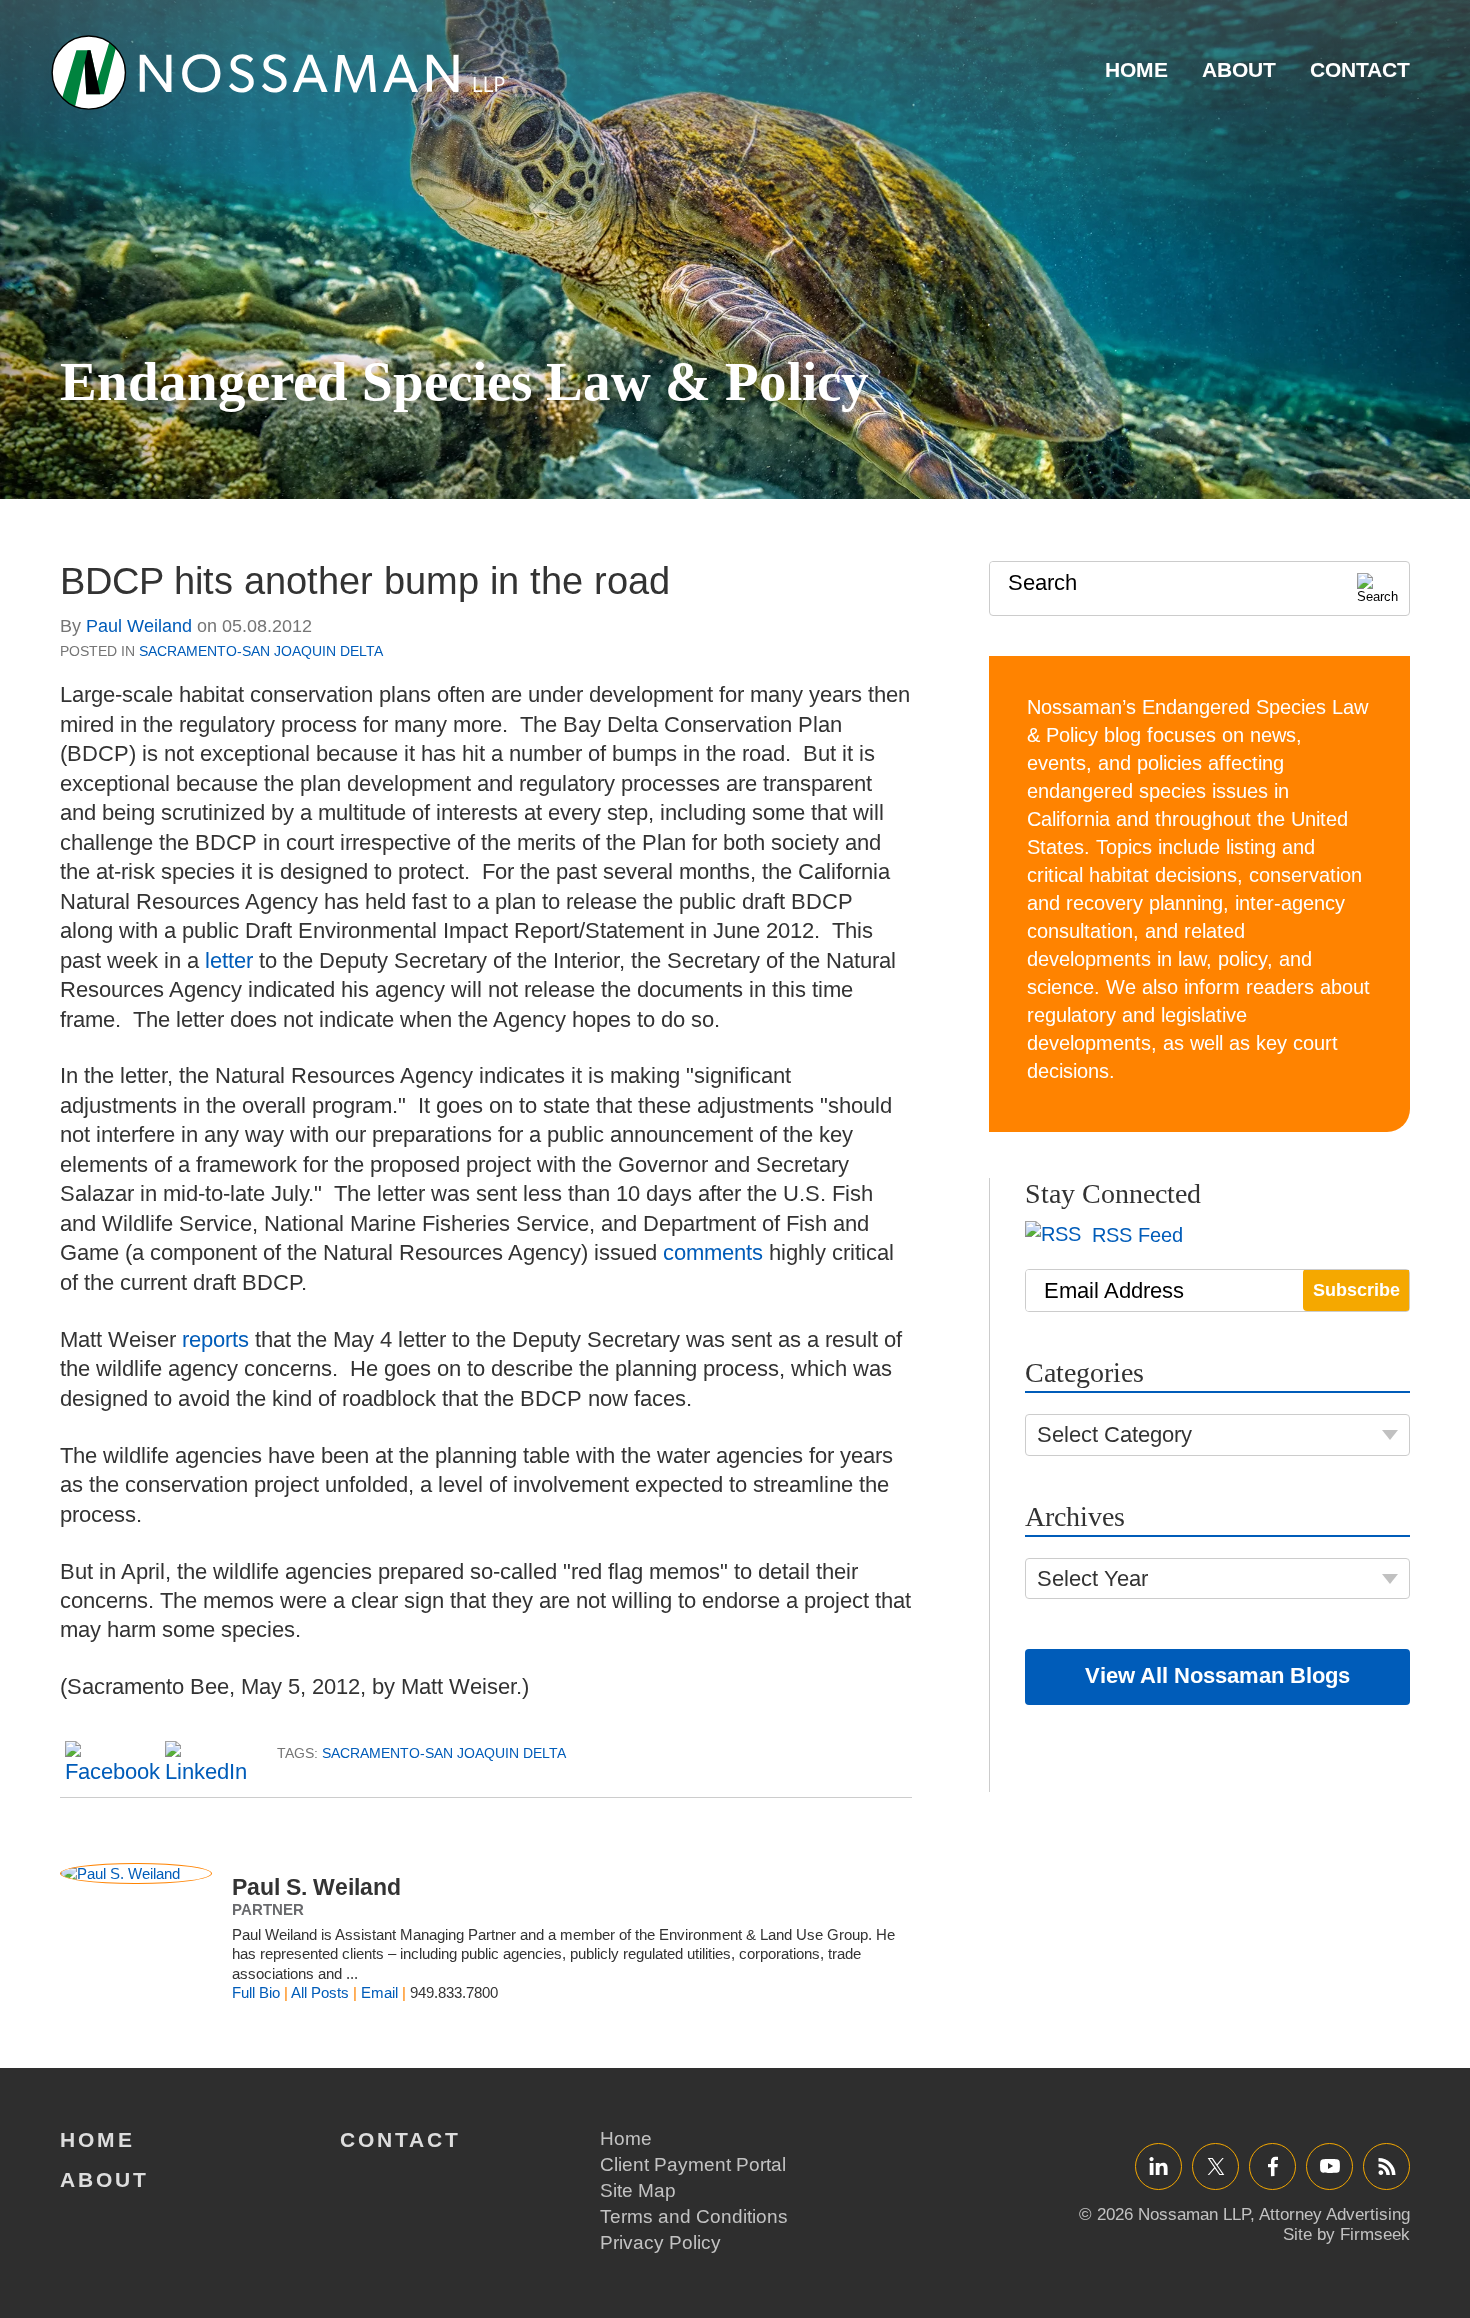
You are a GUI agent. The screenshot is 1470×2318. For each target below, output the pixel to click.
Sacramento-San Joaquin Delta (261, 651)
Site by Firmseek (1346, 2234)
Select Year (1092, 1578)
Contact (1360, 69)
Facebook (1272, 2165)
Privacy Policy (660, 2242)
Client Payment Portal (693, 2164)
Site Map (638, 2190)
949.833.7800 (454, 1992)
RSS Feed (1134, 1235)
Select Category (1114, 1434)
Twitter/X (1215, 2165)
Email (379, 1992)
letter (229, 960)
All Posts (320, 1992)
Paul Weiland (139, 626)
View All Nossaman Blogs (1217, 1675)
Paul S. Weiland (316, 1887)
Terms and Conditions (694, 2216)
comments (713, 1252)
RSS (1387, 2165)
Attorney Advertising (1334, 2214)
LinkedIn (1158, 2165)
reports (215, 1339)
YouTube (1329, 2165)
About (1239, 69)
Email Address (1114, 1290)
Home (1136, 69)
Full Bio (256, 1992)
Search (1042, 582)
